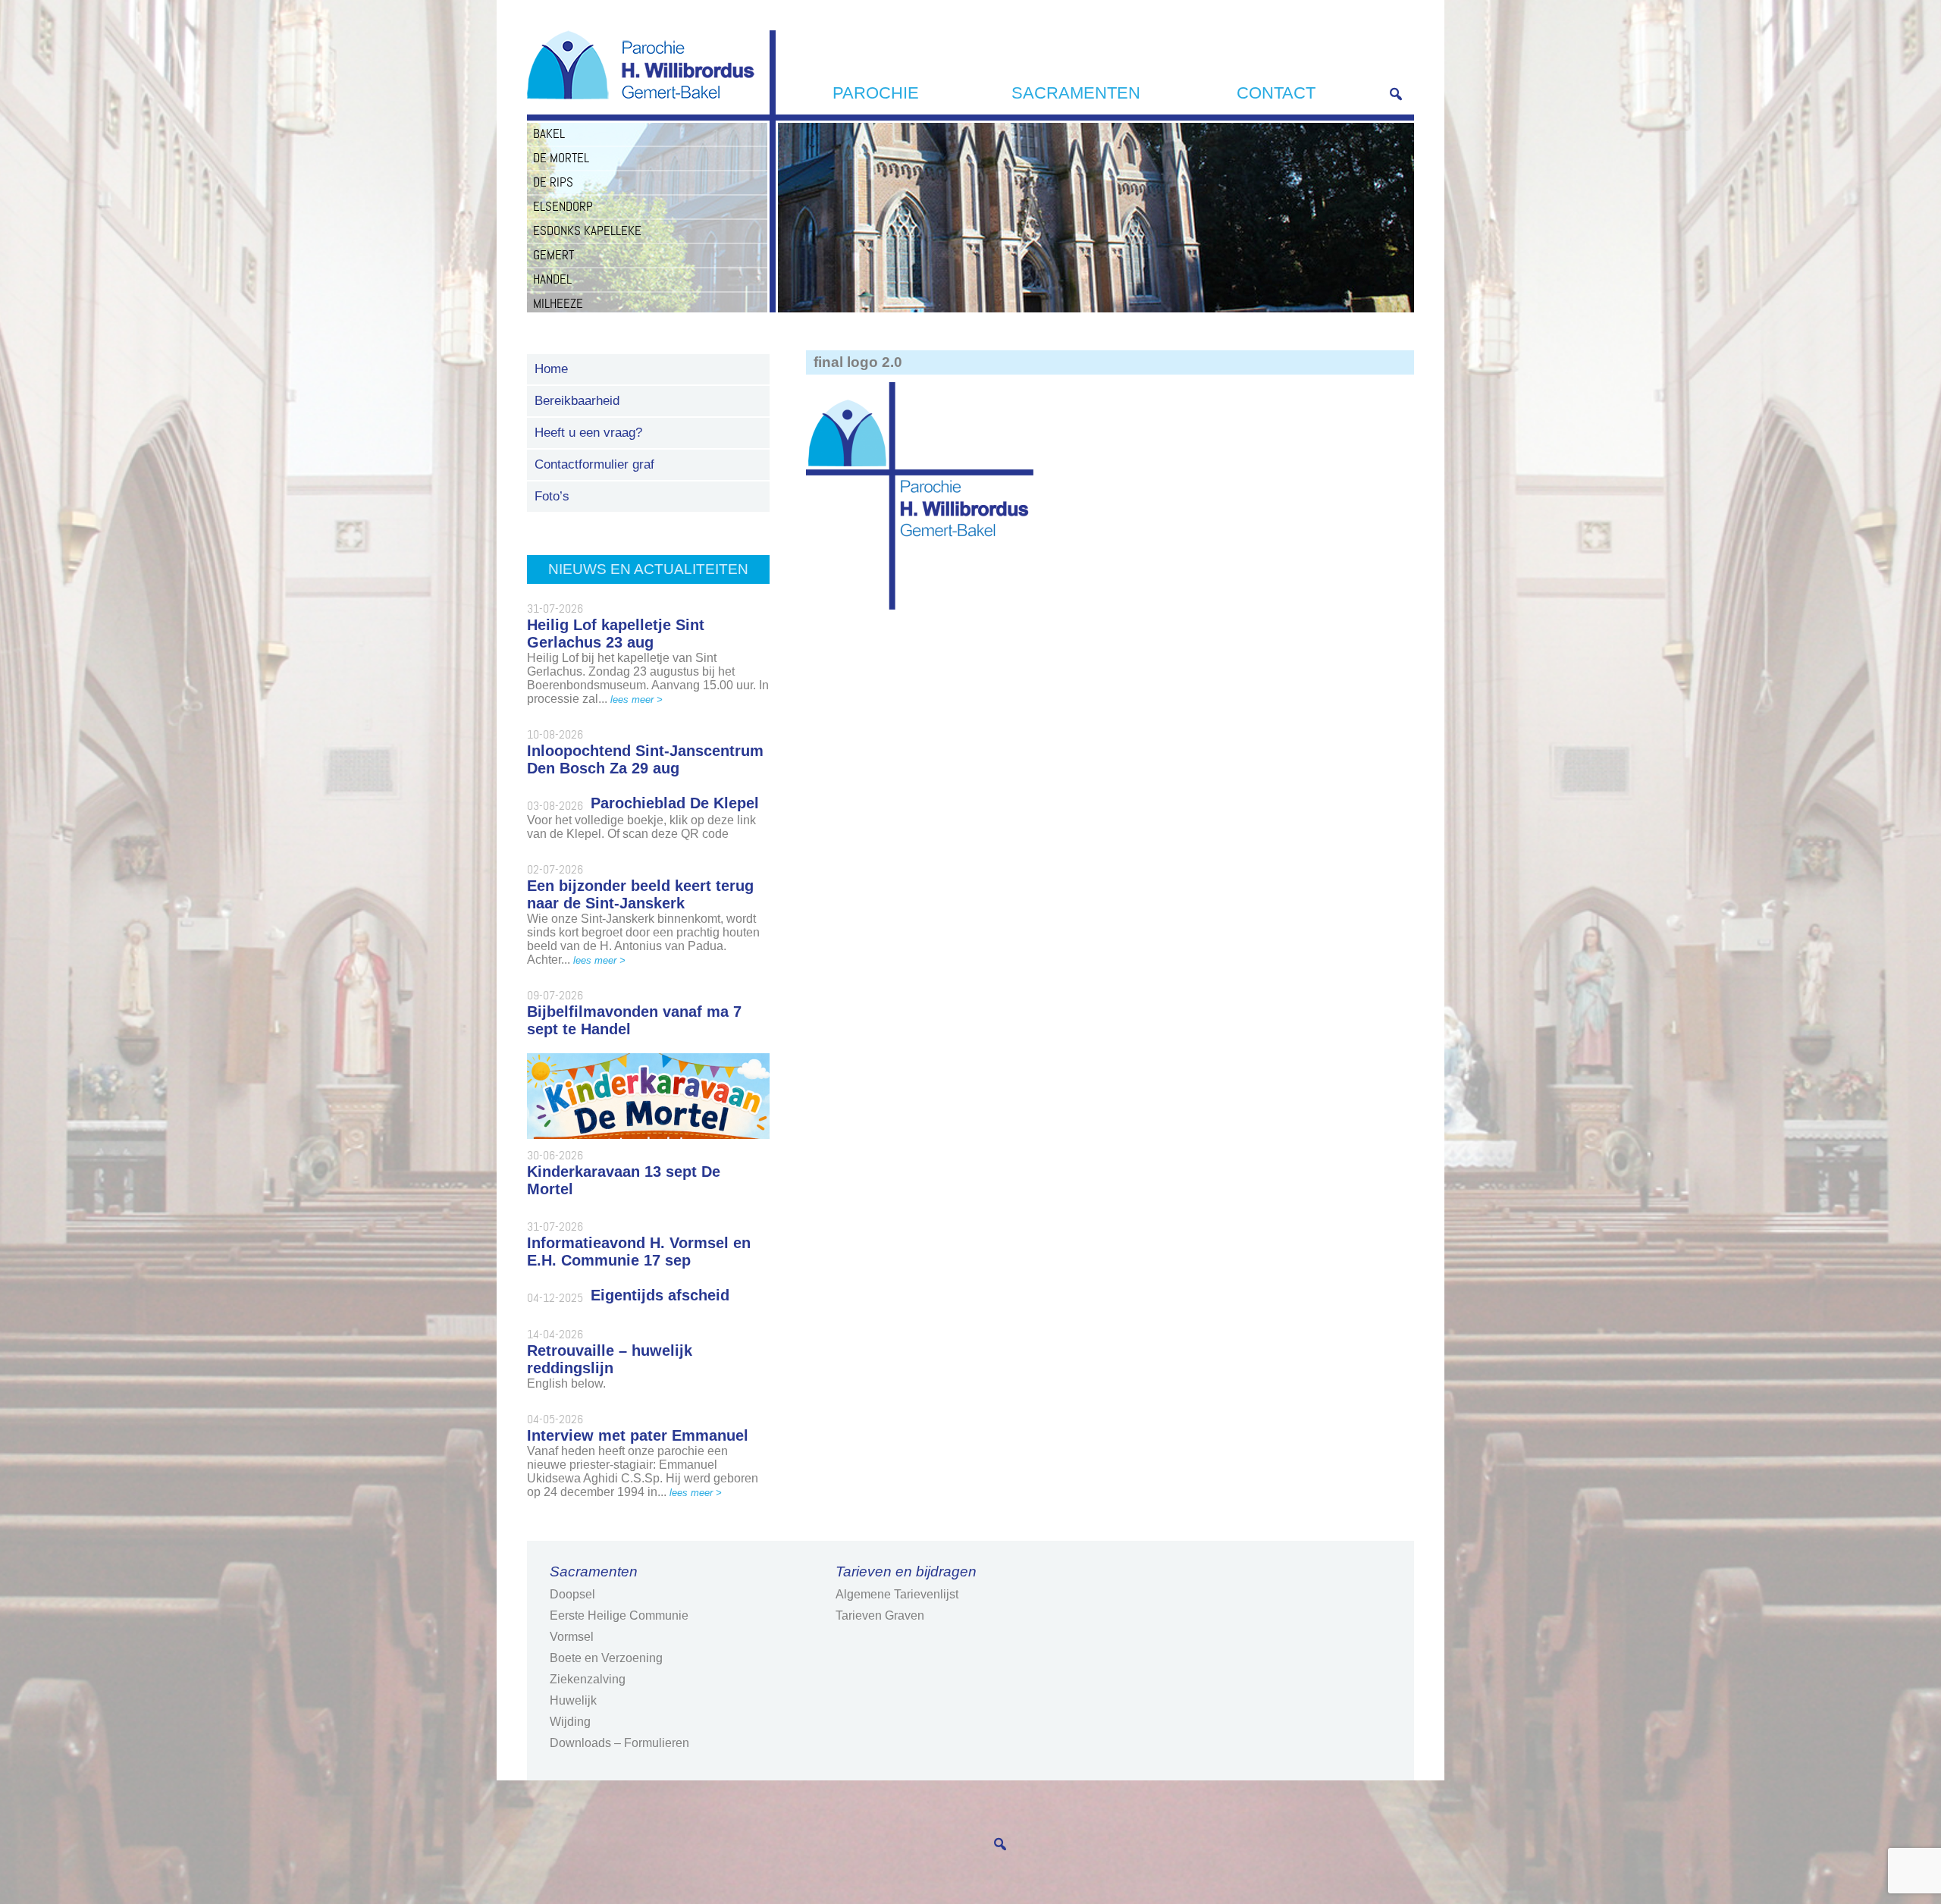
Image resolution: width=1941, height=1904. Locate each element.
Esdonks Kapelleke (587, 231)
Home (551, 369)
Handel (552, 279)
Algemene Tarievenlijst (897, 1594)
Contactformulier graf (594, 464)
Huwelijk (573, 1700)
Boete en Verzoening (606, 1658)
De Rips (553, 182)
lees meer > (637, 699)
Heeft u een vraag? (588, 433)
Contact (1276, 93)
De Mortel (561, 158)
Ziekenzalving (588, 1679)
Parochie (876, 93)
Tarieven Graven (880, 1615)
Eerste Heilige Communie (619, 1615)
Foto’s (552, 496)
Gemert (553, 255)
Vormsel (572, 1637)
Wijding (570, 1722)
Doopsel (572, 1594)
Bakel (549, 133)
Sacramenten (1076, 93)
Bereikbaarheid (577, 401)
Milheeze (558, 303)
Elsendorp (563, 206)
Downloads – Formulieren (619, 1743)
